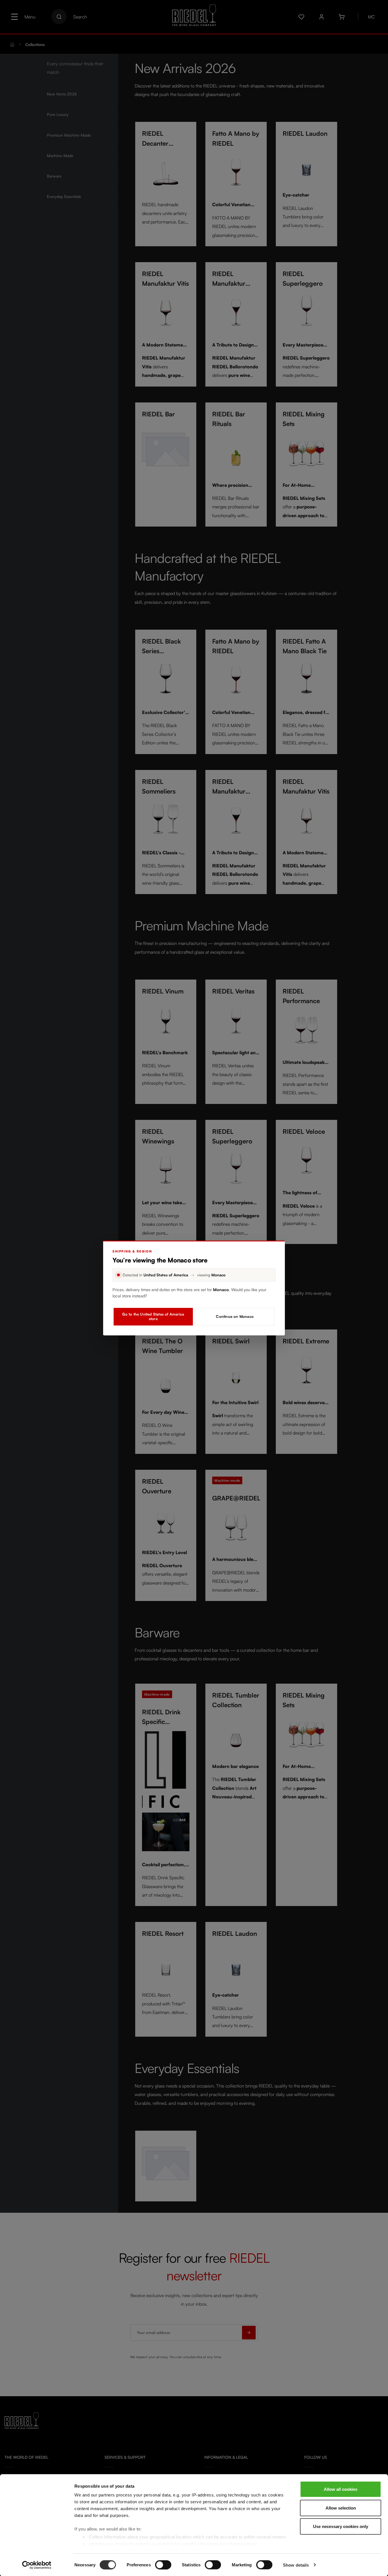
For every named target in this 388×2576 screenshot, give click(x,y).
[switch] (163, 2565)
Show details (296, 2565)
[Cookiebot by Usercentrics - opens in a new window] (37, 2565)
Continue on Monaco (235, 1316)
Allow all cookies (341, 2489)
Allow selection (341, 2508)
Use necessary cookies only (341, 2526)
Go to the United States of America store (153, 1316)
